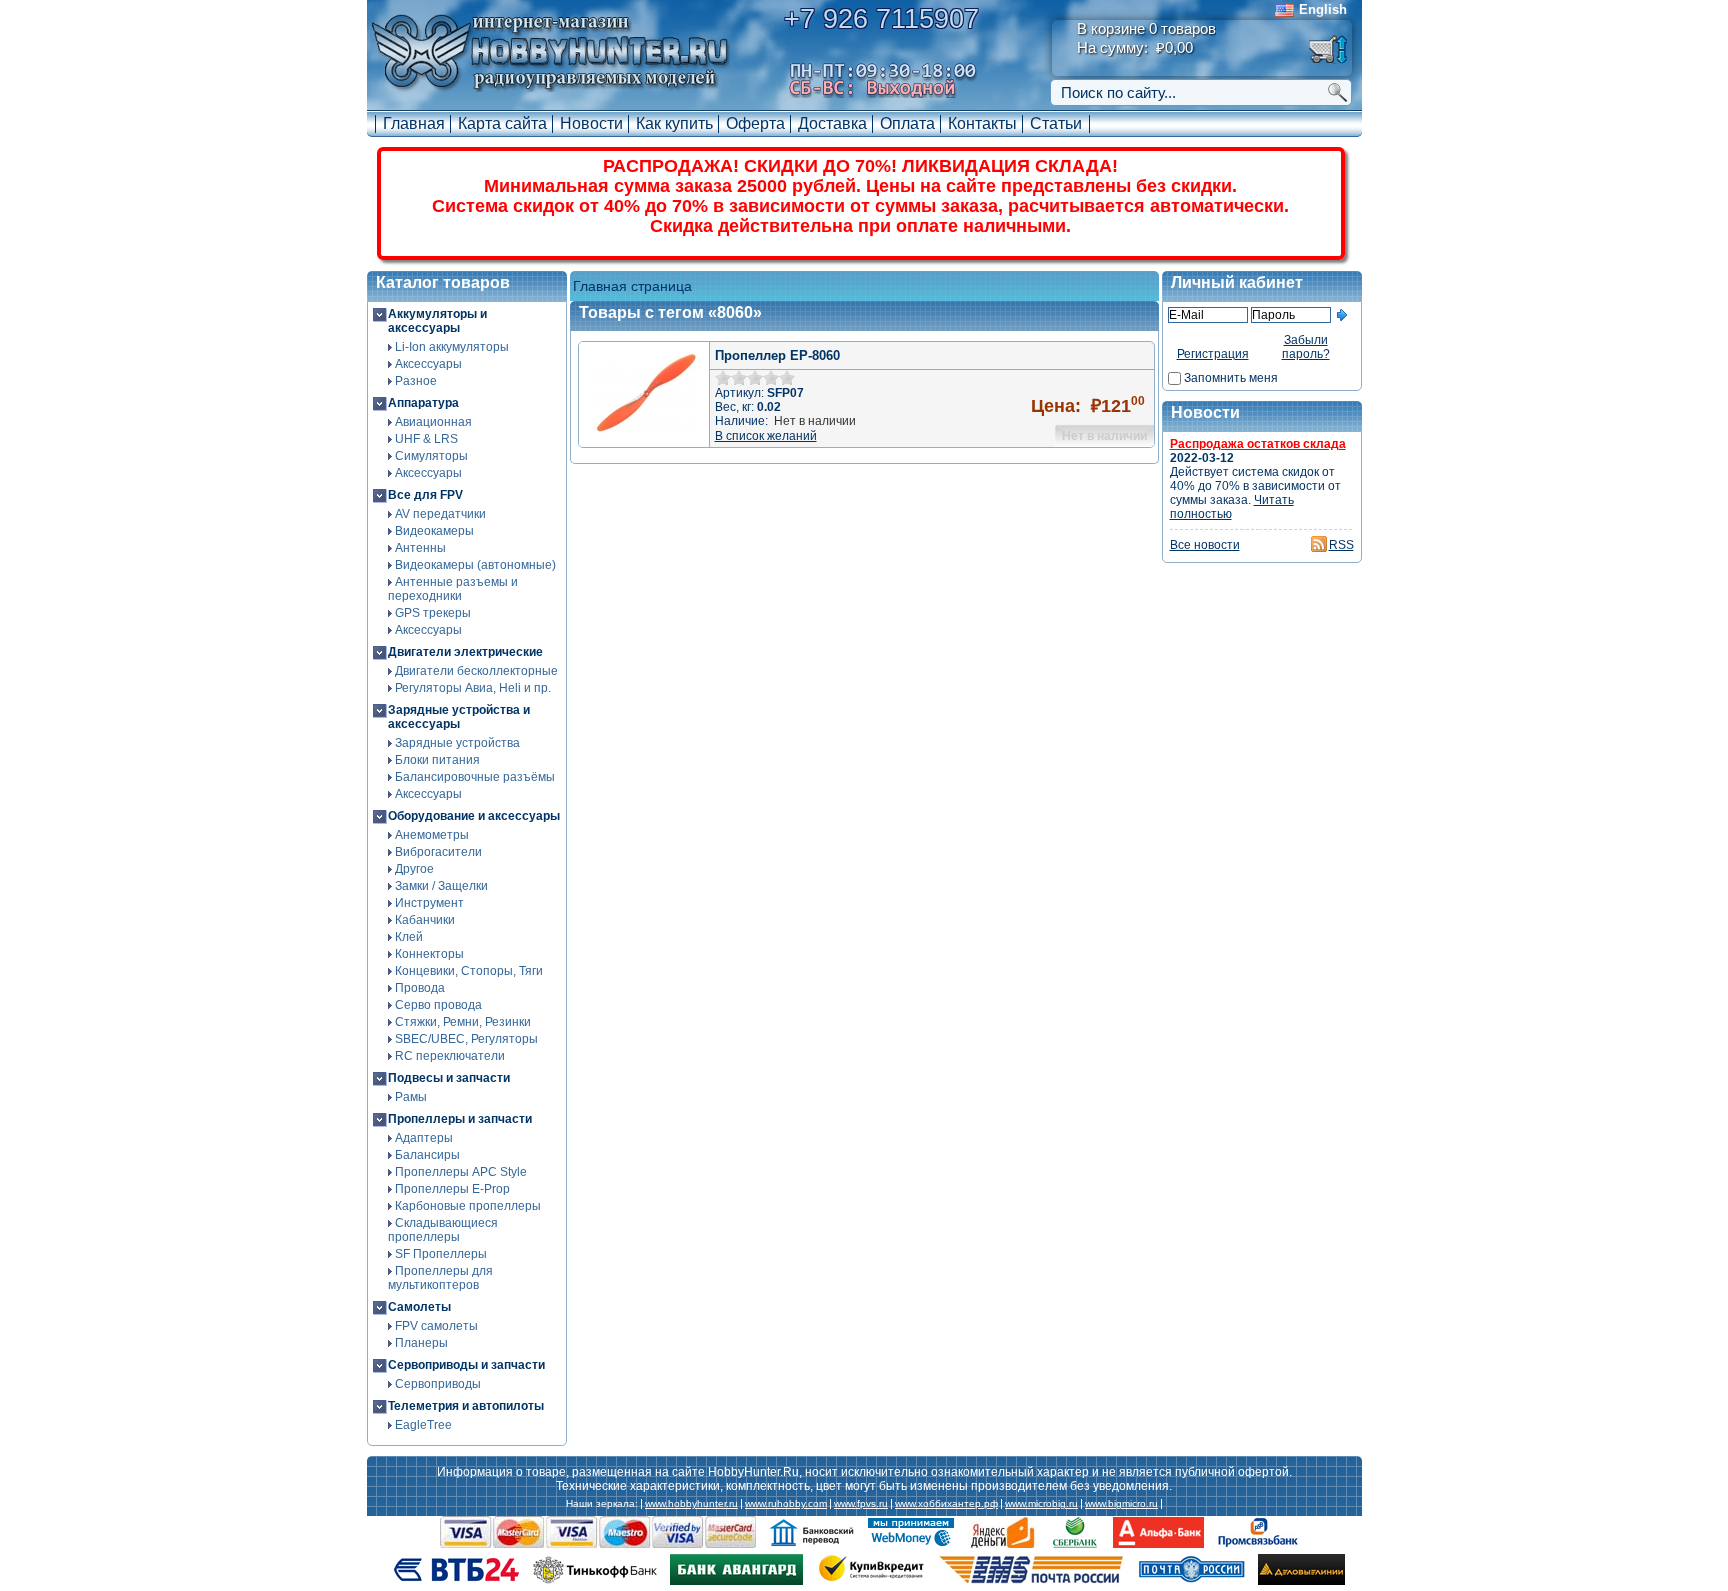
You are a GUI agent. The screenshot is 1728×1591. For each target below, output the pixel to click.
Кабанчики (425, 920)
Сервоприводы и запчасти (466, 1365)
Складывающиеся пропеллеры (443, 1230)
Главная (414, 123)
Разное (416, 381)
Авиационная (433, 422)
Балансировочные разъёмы (475, 777)
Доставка (832, 123)
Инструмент (429, 903)
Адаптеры (424, 1138)
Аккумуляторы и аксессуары (437, 321)
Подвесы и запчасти (449, 1078)
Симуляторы (431, 456)
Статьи (1056, 123)
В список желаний (766, 436)
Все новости (1205, 545)
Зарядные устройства (457, 743)
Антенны (420, 548)
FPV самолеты (436, 1326)
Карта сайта (502, 123)
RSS (1341, 545)
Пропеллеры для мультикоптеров (440, 1278)
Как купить (674, 123)
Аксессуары (428, 364)
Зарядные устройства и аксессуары (459, 717)
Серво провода (438, 1005)
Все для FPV (425, 495)
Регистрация (1213, 354)
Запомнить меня (1231, 378)
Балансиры (427, 1155)
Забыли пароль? (1306, 347)
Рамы (411, 1097)
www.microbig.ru (1041, 1504)
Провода (420, 988)
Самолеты (419, 1307)
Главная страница (632, 286)
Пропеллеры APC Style (461, 1172)
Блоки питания (437, 760)
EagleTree (423, 1425)
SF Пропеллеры (441, 1254)
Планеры (421, 1343)
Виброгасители (438, 852)
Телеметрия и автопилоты (466, 1406)
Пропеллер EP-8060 (777, 355)
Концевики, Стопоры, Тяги (469, 971)
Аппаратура (423, 403)
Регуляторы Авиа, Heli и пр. (473, 688)
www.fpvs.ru (861, 1504)
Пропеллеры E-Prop (452, 1189)
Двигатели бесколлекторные (476, 671)
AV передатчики (440, 514)
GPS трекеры (433, 613)
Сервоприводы (438, 1384)
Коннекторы (429, 954)
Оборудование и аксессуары (474, 816)
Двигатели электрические (465, 652)
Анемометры (432, 835)
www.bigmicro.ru (1121, 1504)
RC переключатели (450, 1056)
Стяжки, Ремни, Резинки (463, 1022)
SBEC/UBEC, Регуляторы (466, 1039)
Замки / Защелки (441, 886)
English (1323, 9)
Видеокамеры (434, 531)
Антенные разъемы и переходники (453, 589)
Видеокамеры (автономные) (475, 565)
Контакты (982, 123)
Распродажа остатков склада (1258, 444)
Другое (414, 869)
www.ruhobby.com (786, 1504)
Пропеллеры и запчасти (460, 1119)
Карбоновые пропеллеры (468, 1206)
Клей (409, 937)
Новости (591, 123)
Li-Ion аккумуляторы (452, 347)
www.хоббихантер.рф (946, 1504)
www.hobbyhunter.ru (691, 1504)
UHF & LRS (426, 439)
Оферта (755, 123)
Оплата (907, 123)
